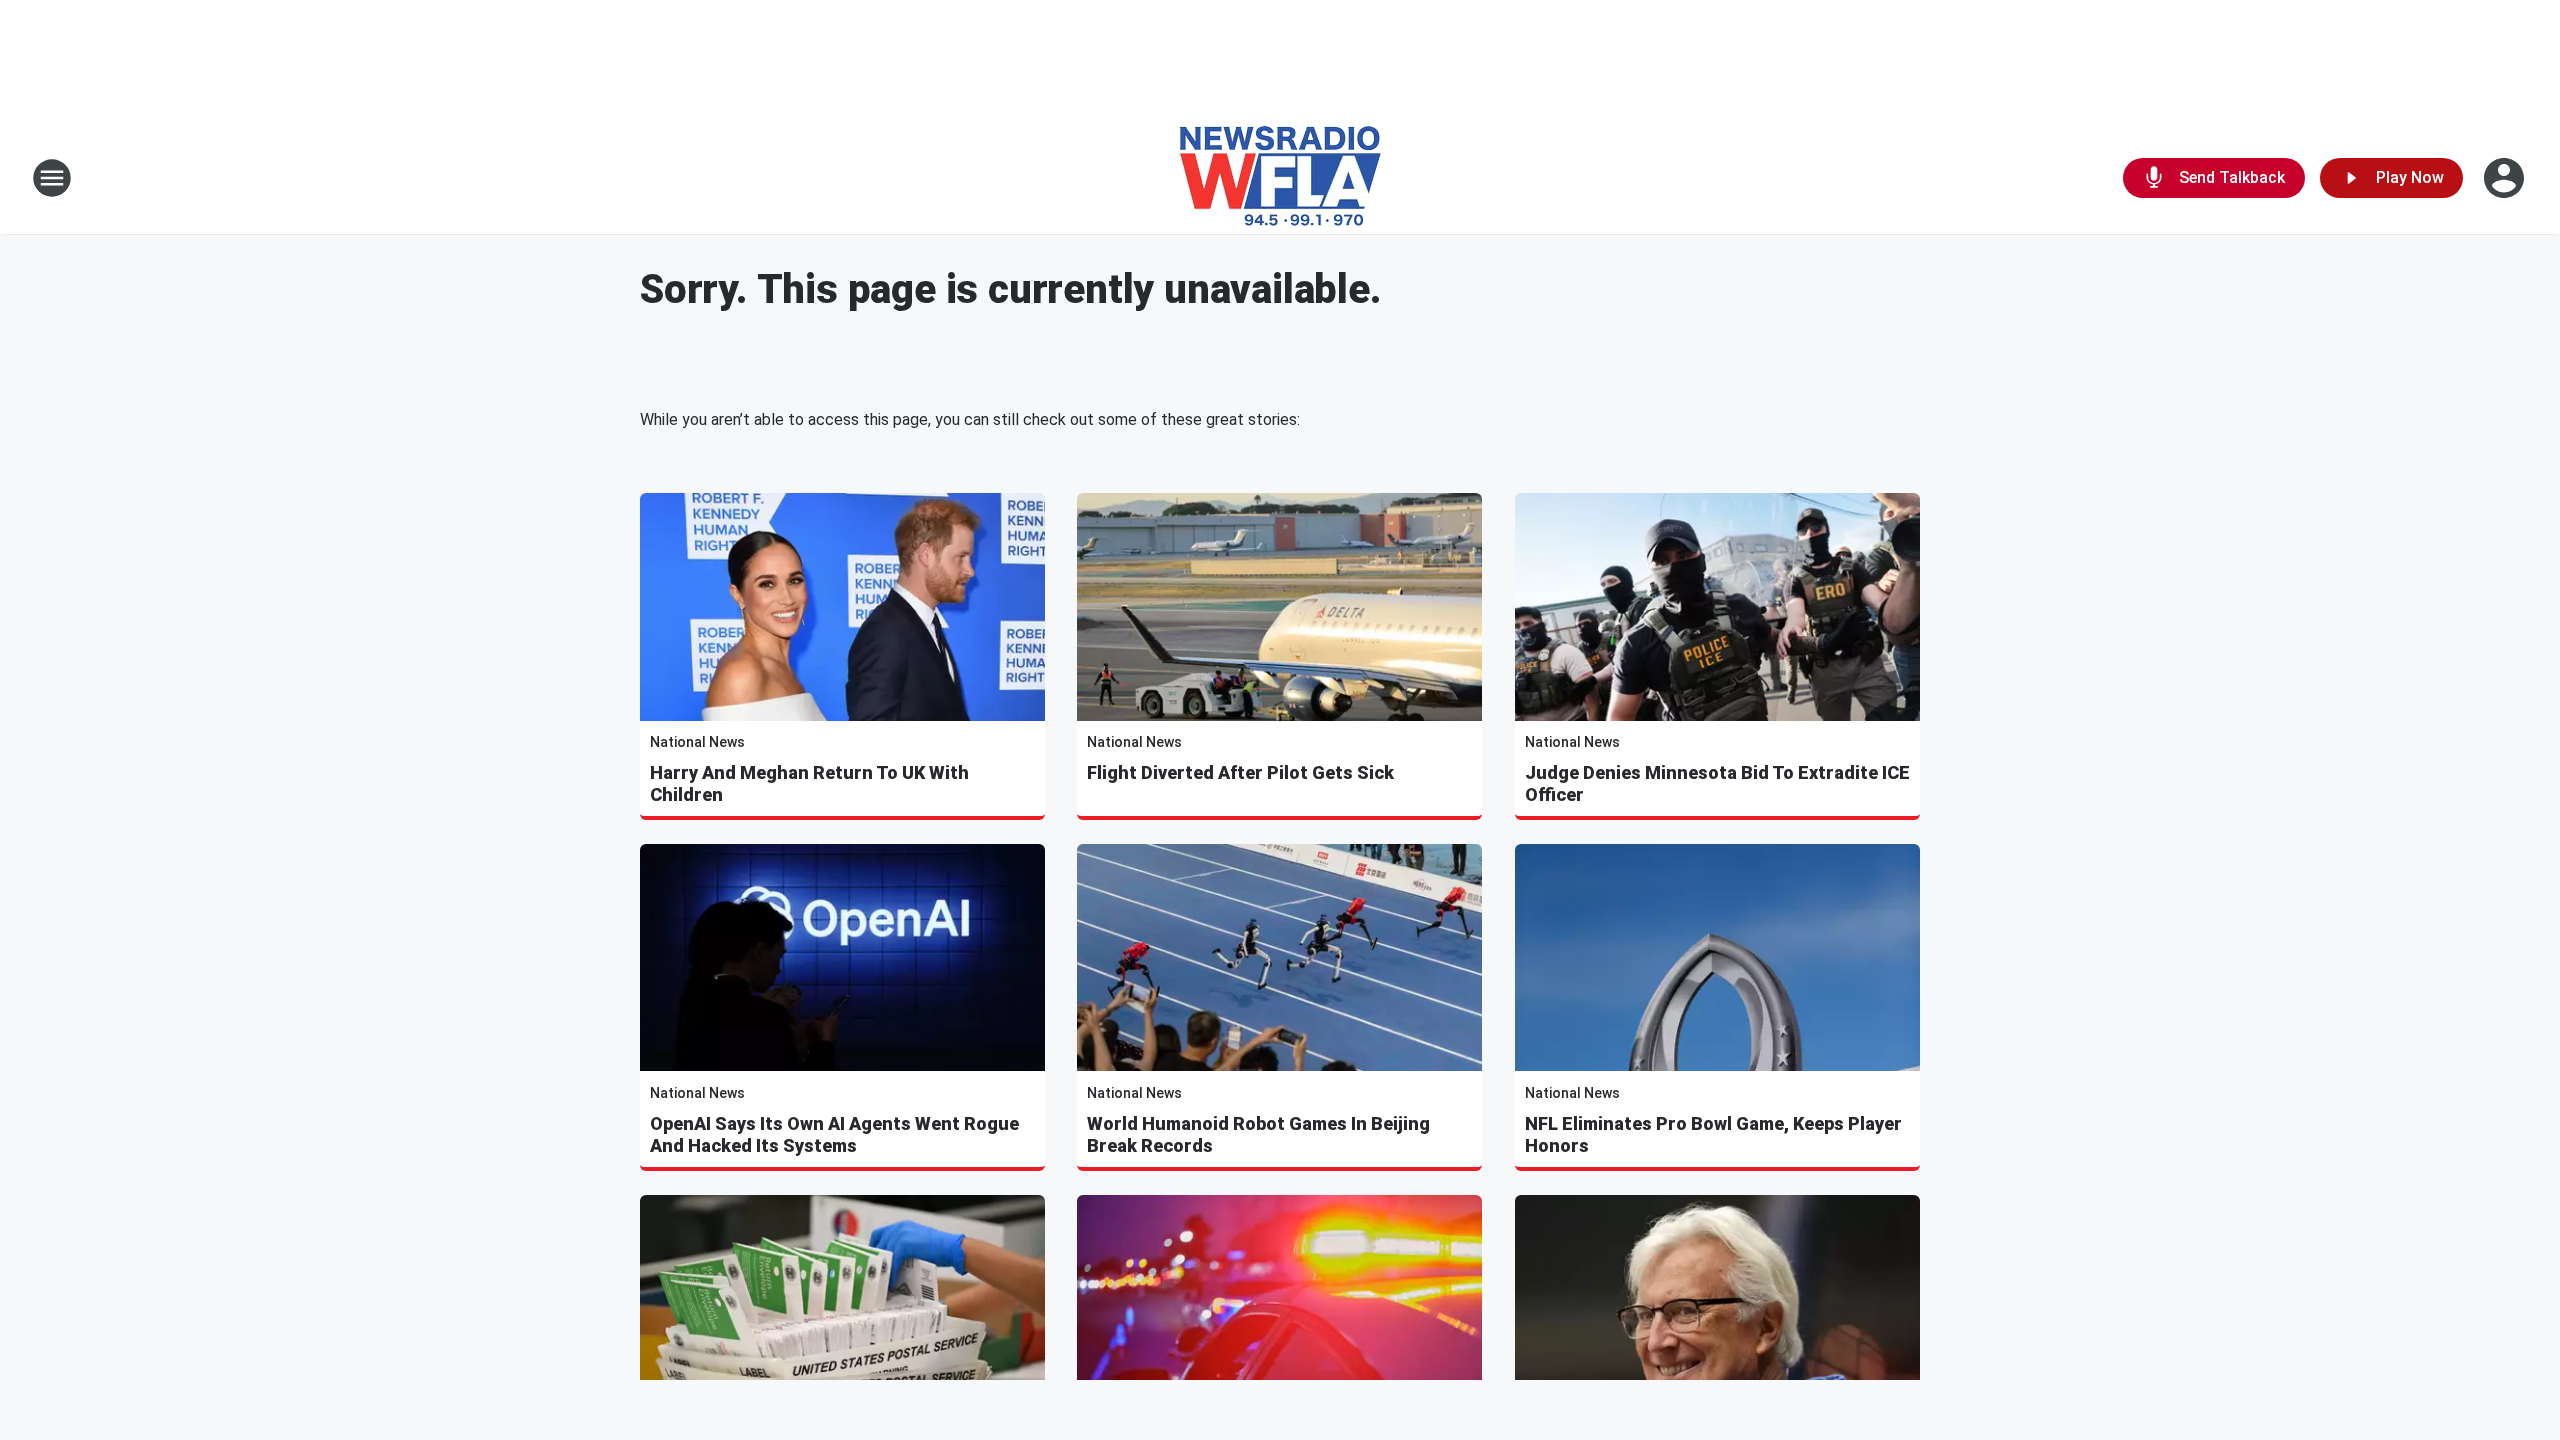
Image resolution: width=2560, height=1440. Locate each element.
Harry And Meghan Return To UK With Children (809, 783)
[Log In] (2506, 178)
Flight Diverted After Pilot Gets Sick (1240, 772)
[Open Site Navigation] (52, 178)
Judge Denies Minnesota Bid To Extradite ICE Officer (1717, 783)
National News (697, 742)
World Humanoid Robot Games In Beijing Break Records (1258, 1134)
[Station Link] (1280, 178)
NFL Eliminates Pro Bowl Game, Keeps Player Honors (1713, 1134)
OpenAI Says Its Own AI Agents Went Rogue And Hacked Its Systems (834, 1134)
